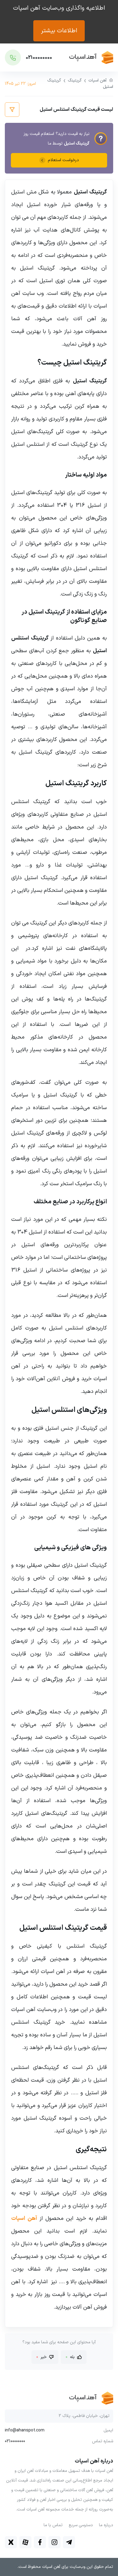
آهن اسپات (97, 80)
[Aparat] (25, 2542)
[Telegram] (69, 2542)
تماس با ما (53, 2525)
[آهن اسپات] (91, 57)
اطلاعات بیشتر (59, 31)
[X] (11, 2542)
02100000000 (15, 2441)
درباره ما (106, 2525)
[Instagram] (54, 2542)
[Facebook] (40, 2542)
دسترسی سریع (81, 2525)
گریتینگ (75, 80)
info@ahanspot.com (25, 2431)
